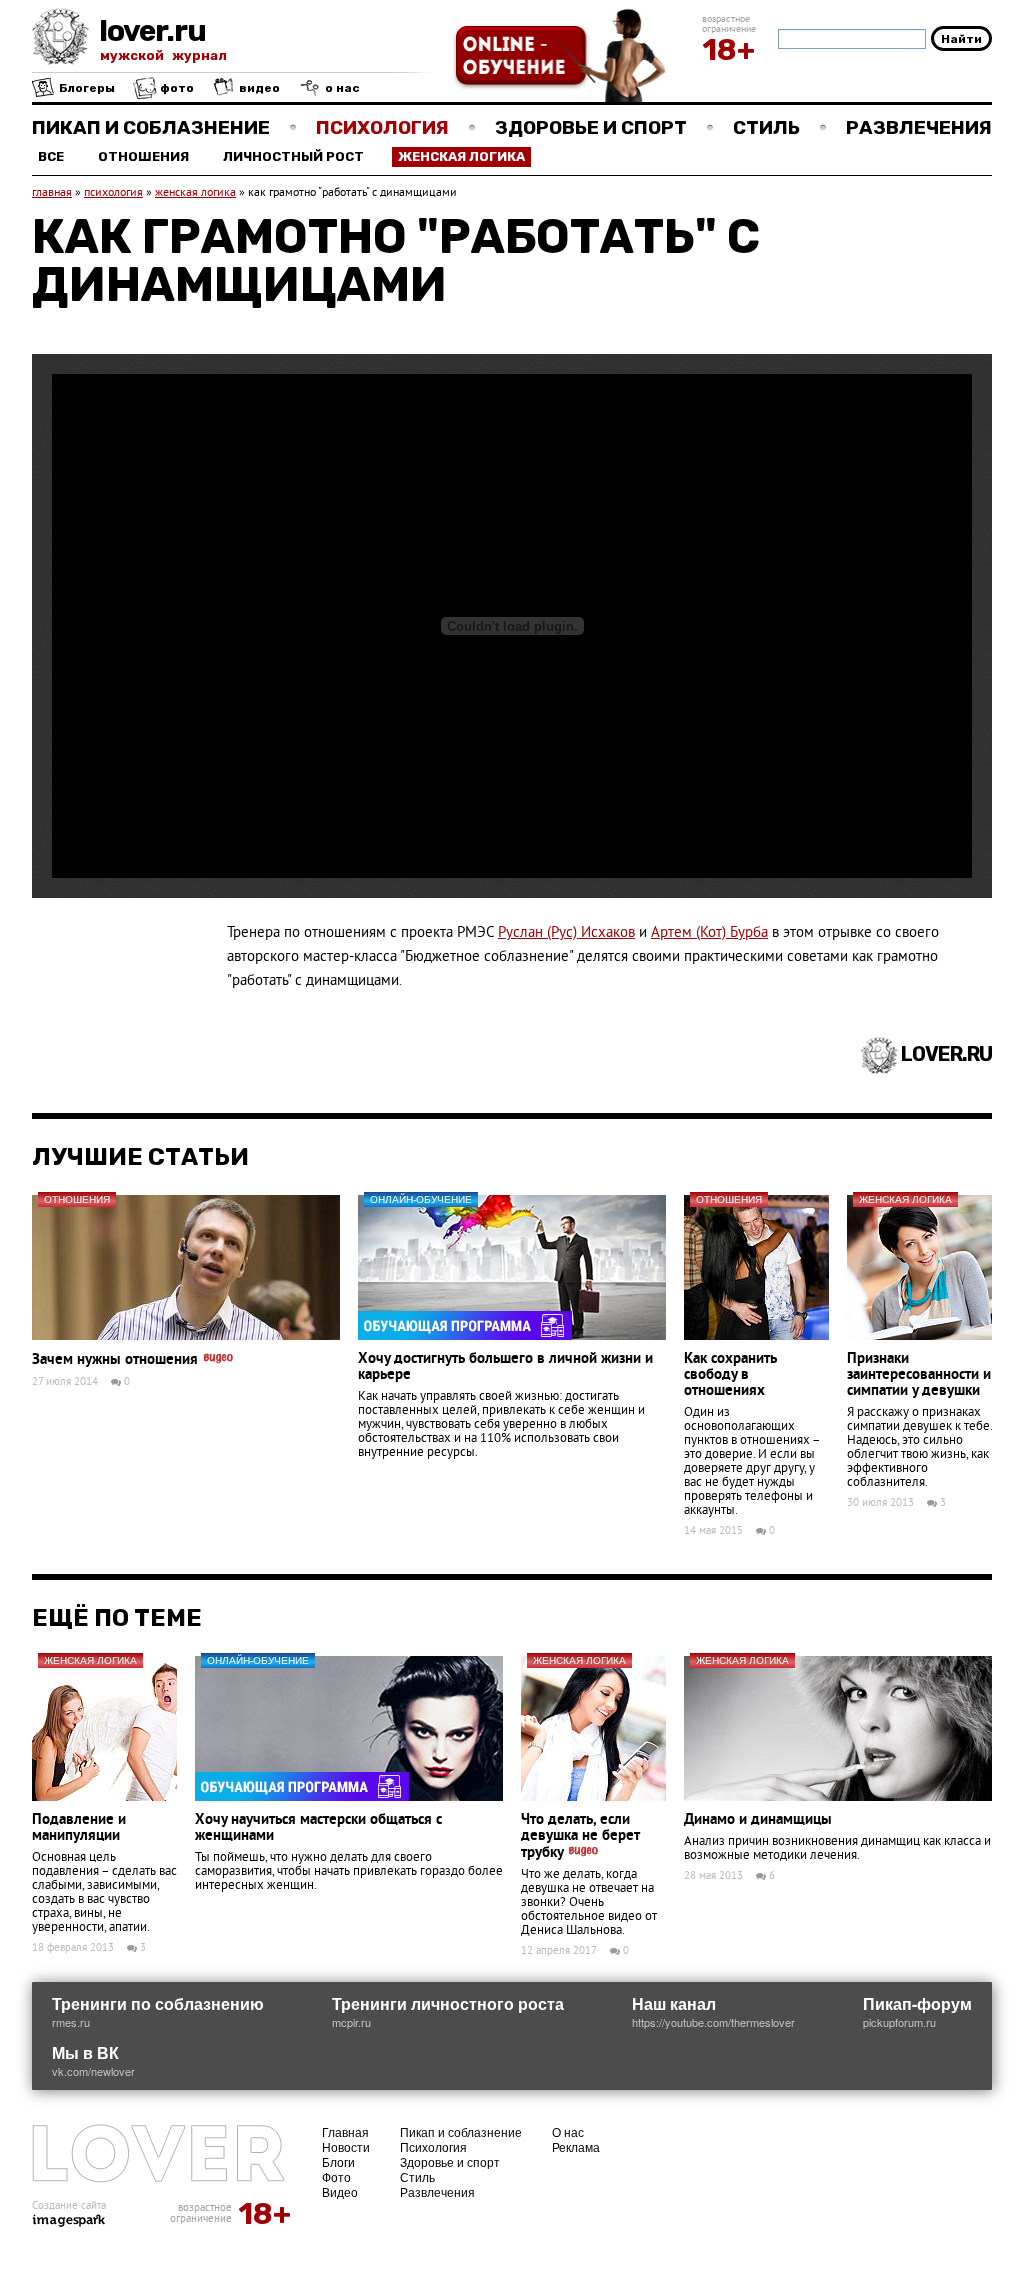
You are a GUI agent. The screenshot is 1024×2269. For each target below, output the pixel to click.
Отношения (143, 156)
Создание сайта (69, 2206)
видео (258, 88)
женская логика (195, 193)
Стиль (766, 127)
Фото (336, 2176)
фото (175, 88)
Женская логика (461, 156)
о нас (341, 88)
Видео (340, 2191)
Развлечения (919, 127)
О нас (568, 2131)
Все (51, 156)
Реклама (576, 2146)
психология (113, 193)
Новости (346, 2146)
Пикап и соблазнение (151, 127)
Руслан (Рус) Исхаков (566, 933)
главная (52, 193)
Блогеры (85, 88)
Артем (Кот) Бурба (709, 933)
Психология (382, 127)
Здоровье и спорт (591, 127)
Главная (345, 2131)
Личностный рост (293, 156)
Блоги (338, 2161)
